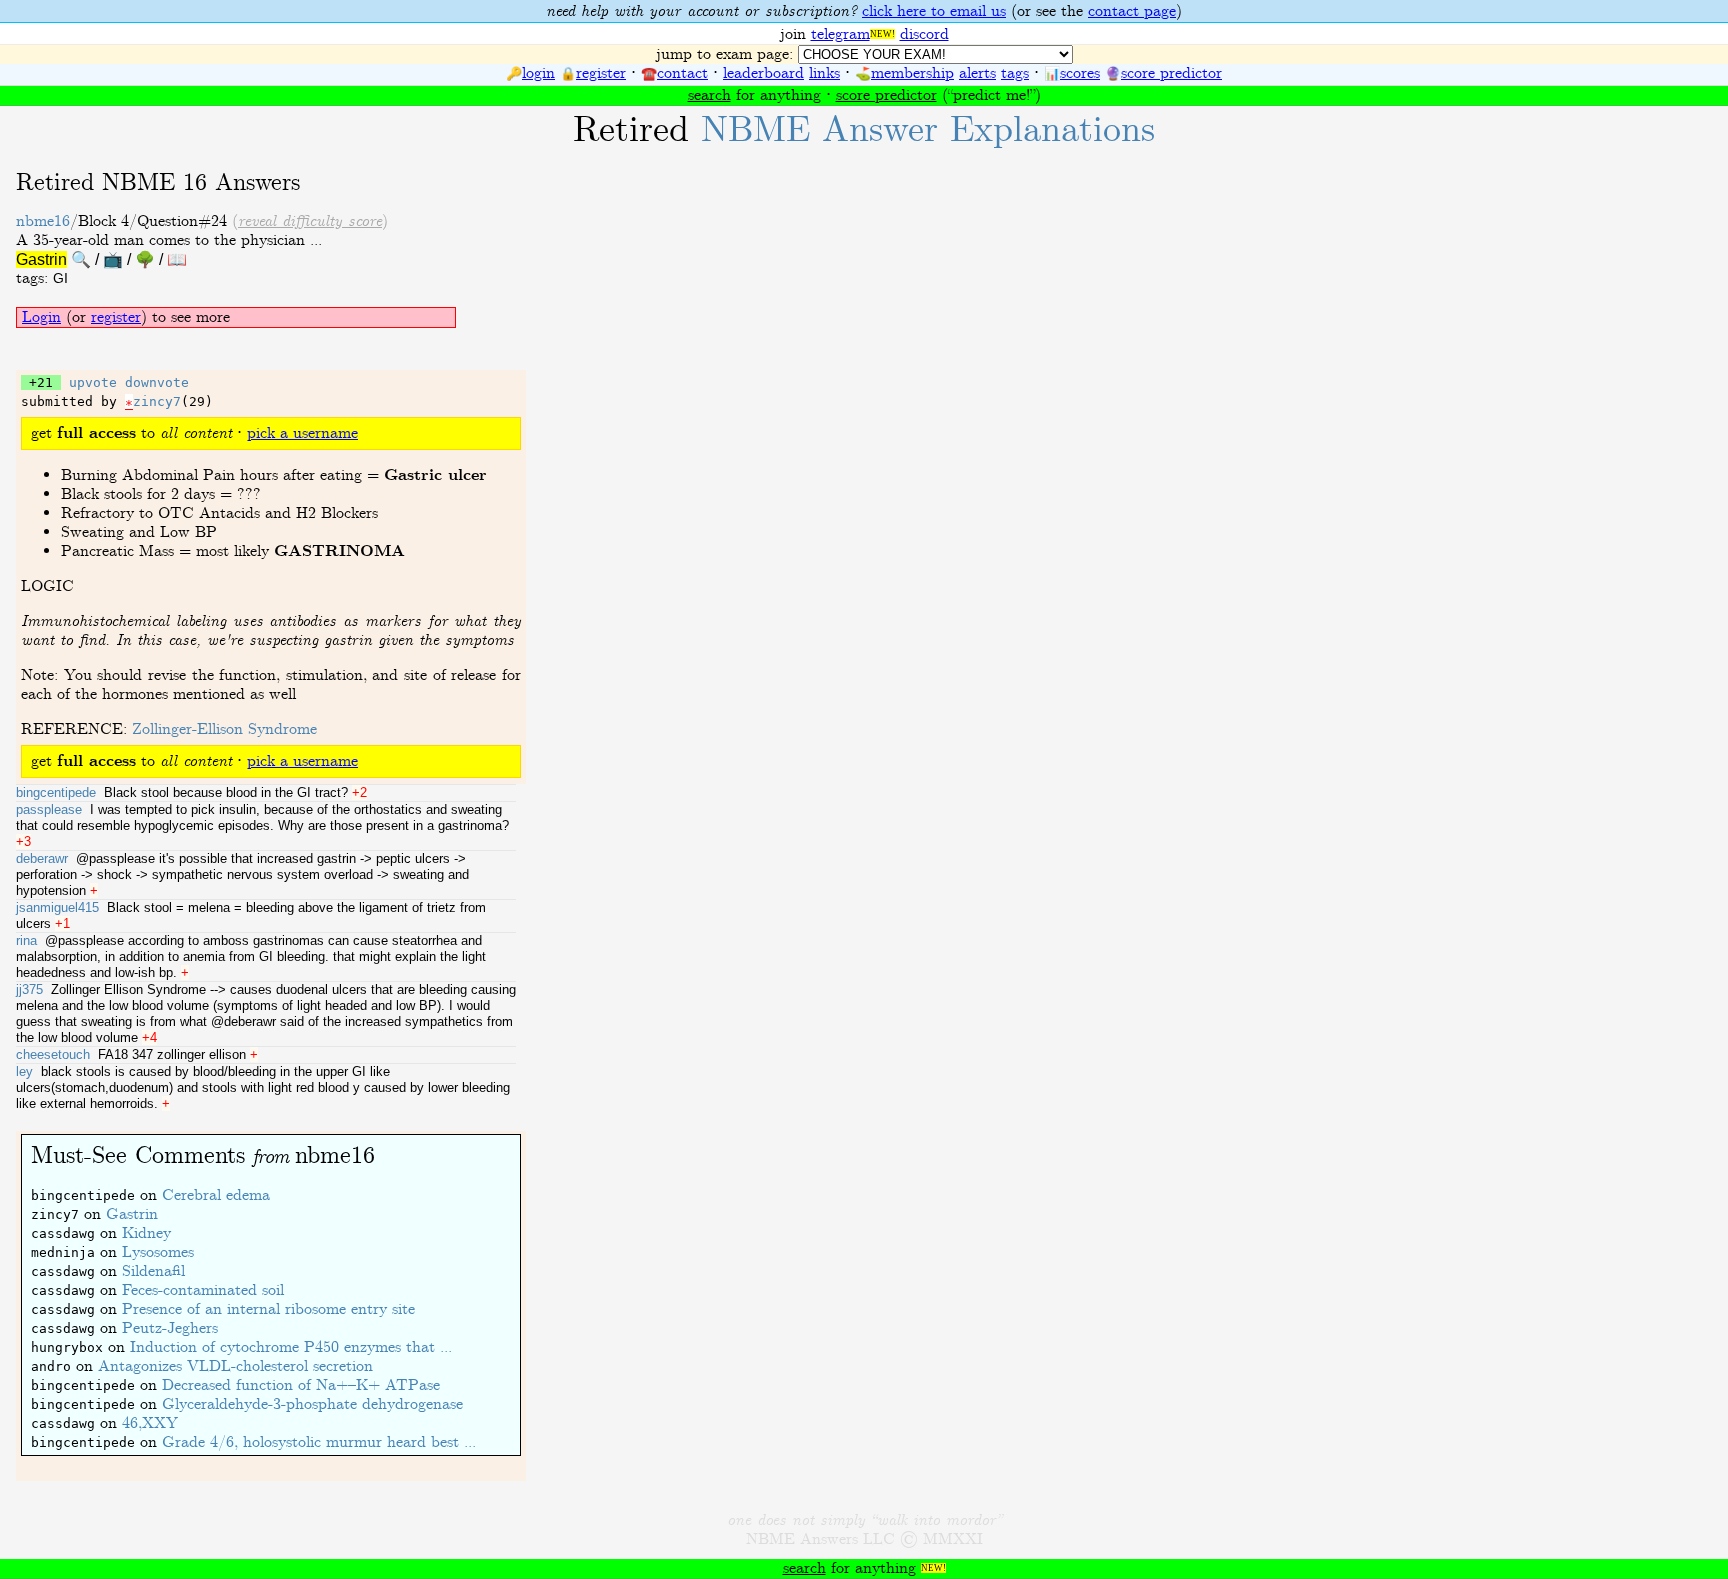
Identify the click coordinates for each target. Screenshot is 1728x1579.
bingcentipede (56, 792)
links (824, 73)
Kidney (146, 1233)
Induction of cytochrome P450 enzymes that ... (291, 1347)
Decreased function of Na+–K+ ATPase (301, 1385)
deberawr (42, 858)
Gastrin (132, 1214)
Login (41, 317)
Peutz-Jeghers (170, 1328)
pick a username (302, 433)
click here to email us (934, 11)
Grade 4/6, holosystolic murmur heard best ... (319, 1442)
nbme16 (43, 221)
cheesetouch (53, 1054)
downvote (157, 382)
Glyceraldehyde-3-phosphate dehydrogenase (312, 1404)
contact (682, 73)
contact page (1132, 11)
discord (924, 34)
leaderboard (763, 73)
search (709, 95)
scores (1080, 73)
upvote (93, 382)
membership (912, 73)
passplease (49, 809)
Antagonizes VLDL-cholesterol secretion (235, 1366)
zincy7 (157, 401)
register (601, 73)
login (538, 73)
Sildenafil (153, 1271)
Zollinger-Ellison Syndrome (224, 729)
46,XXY (150, 1423)
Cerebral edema (216, 1195)
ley (24, 1071)
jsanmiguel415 (57, 907)
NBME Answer (928, 130)
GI (60, 278)
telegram (840, 34)
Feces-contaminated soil (203, 1290)
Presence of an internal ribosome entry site (268, 1309)
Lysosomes (158, 1252)
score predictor (1171, 73)
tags (1015, 73)
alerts (977, 73)
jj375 (29, 989)
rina (26, 940)
